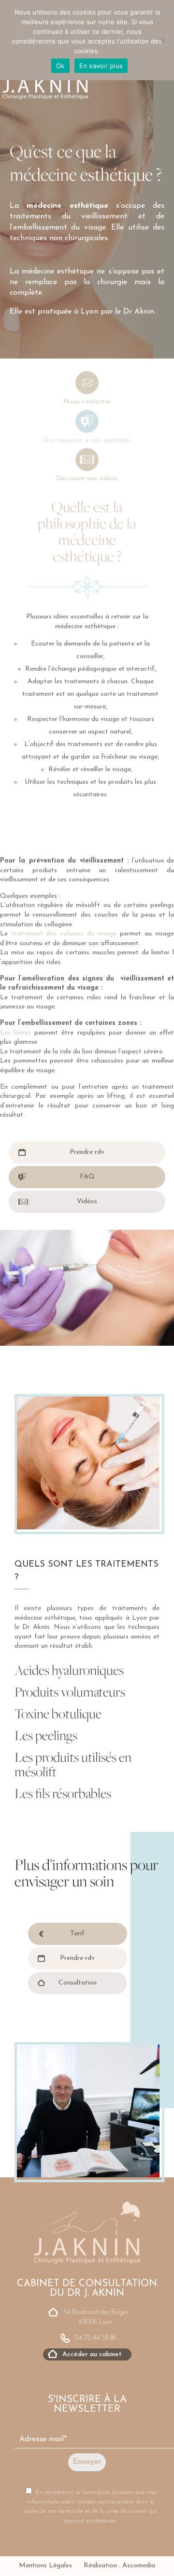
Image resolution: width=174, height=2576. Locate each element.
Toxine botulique (58, 1713)
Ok (60, 66)
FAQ (87, 1177)
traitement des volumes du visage (64, 934)
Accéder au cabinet (92, 2354)
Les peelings (46, 1735)
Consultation (78, 1983)
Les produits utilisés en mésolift (73, 1764)
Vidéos (87, 1202)
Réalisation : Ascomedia (119, 2566)
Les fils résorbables (63, 1793)
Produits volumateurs (70, 1692)
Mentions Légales (45, 2566)
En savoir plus (101, 66)
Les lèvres (15, 1033)
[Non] (162, 40)
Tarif (77, 1934)
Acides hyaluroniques (69, 1670)
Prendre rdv (87, 1152)
